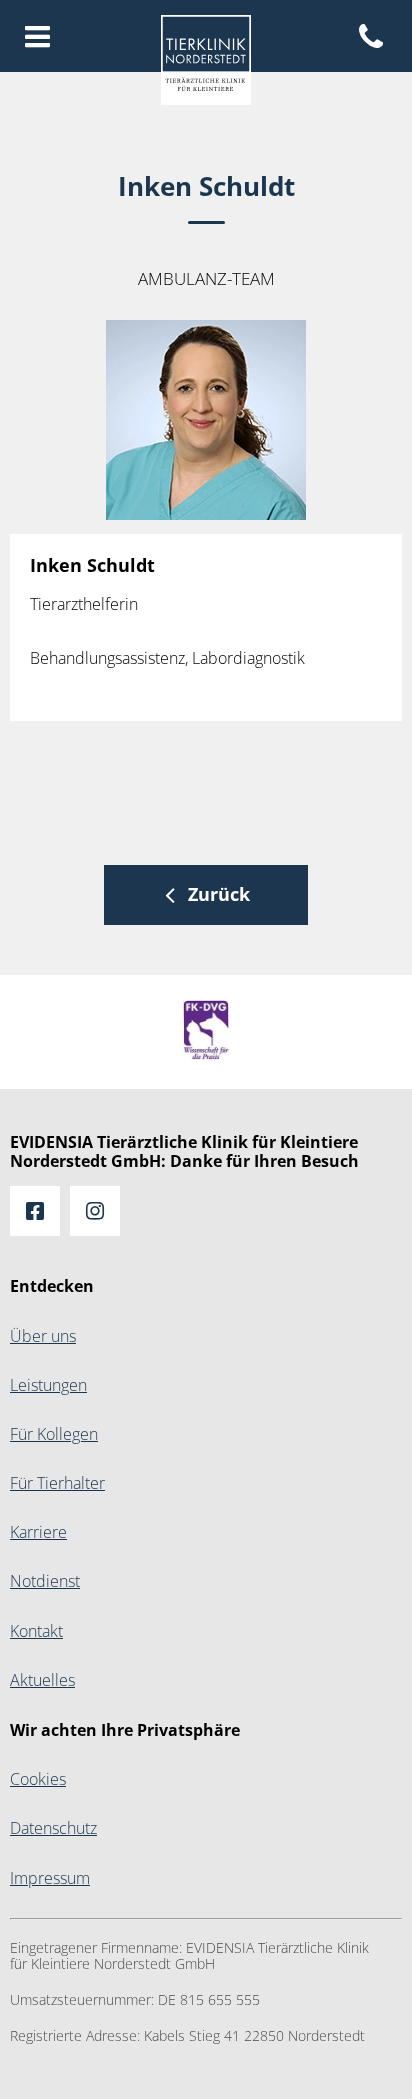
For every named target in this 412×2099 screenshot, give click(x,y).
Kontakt (36, 1631)
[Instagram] (95, 1211)
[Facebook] (35, 1211)
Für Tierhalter (57, 1483)
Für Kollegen (54, 1434)
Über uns (43, 1336)
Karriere (38, 1532)
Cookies (38, 1779)
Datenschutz (53, 1828)
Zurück (219, 894)
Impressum (50, 1878)
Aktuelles (42, 1680)
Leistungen (48, 1385)
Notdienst (45, 1581)
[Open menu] (38, 38)
